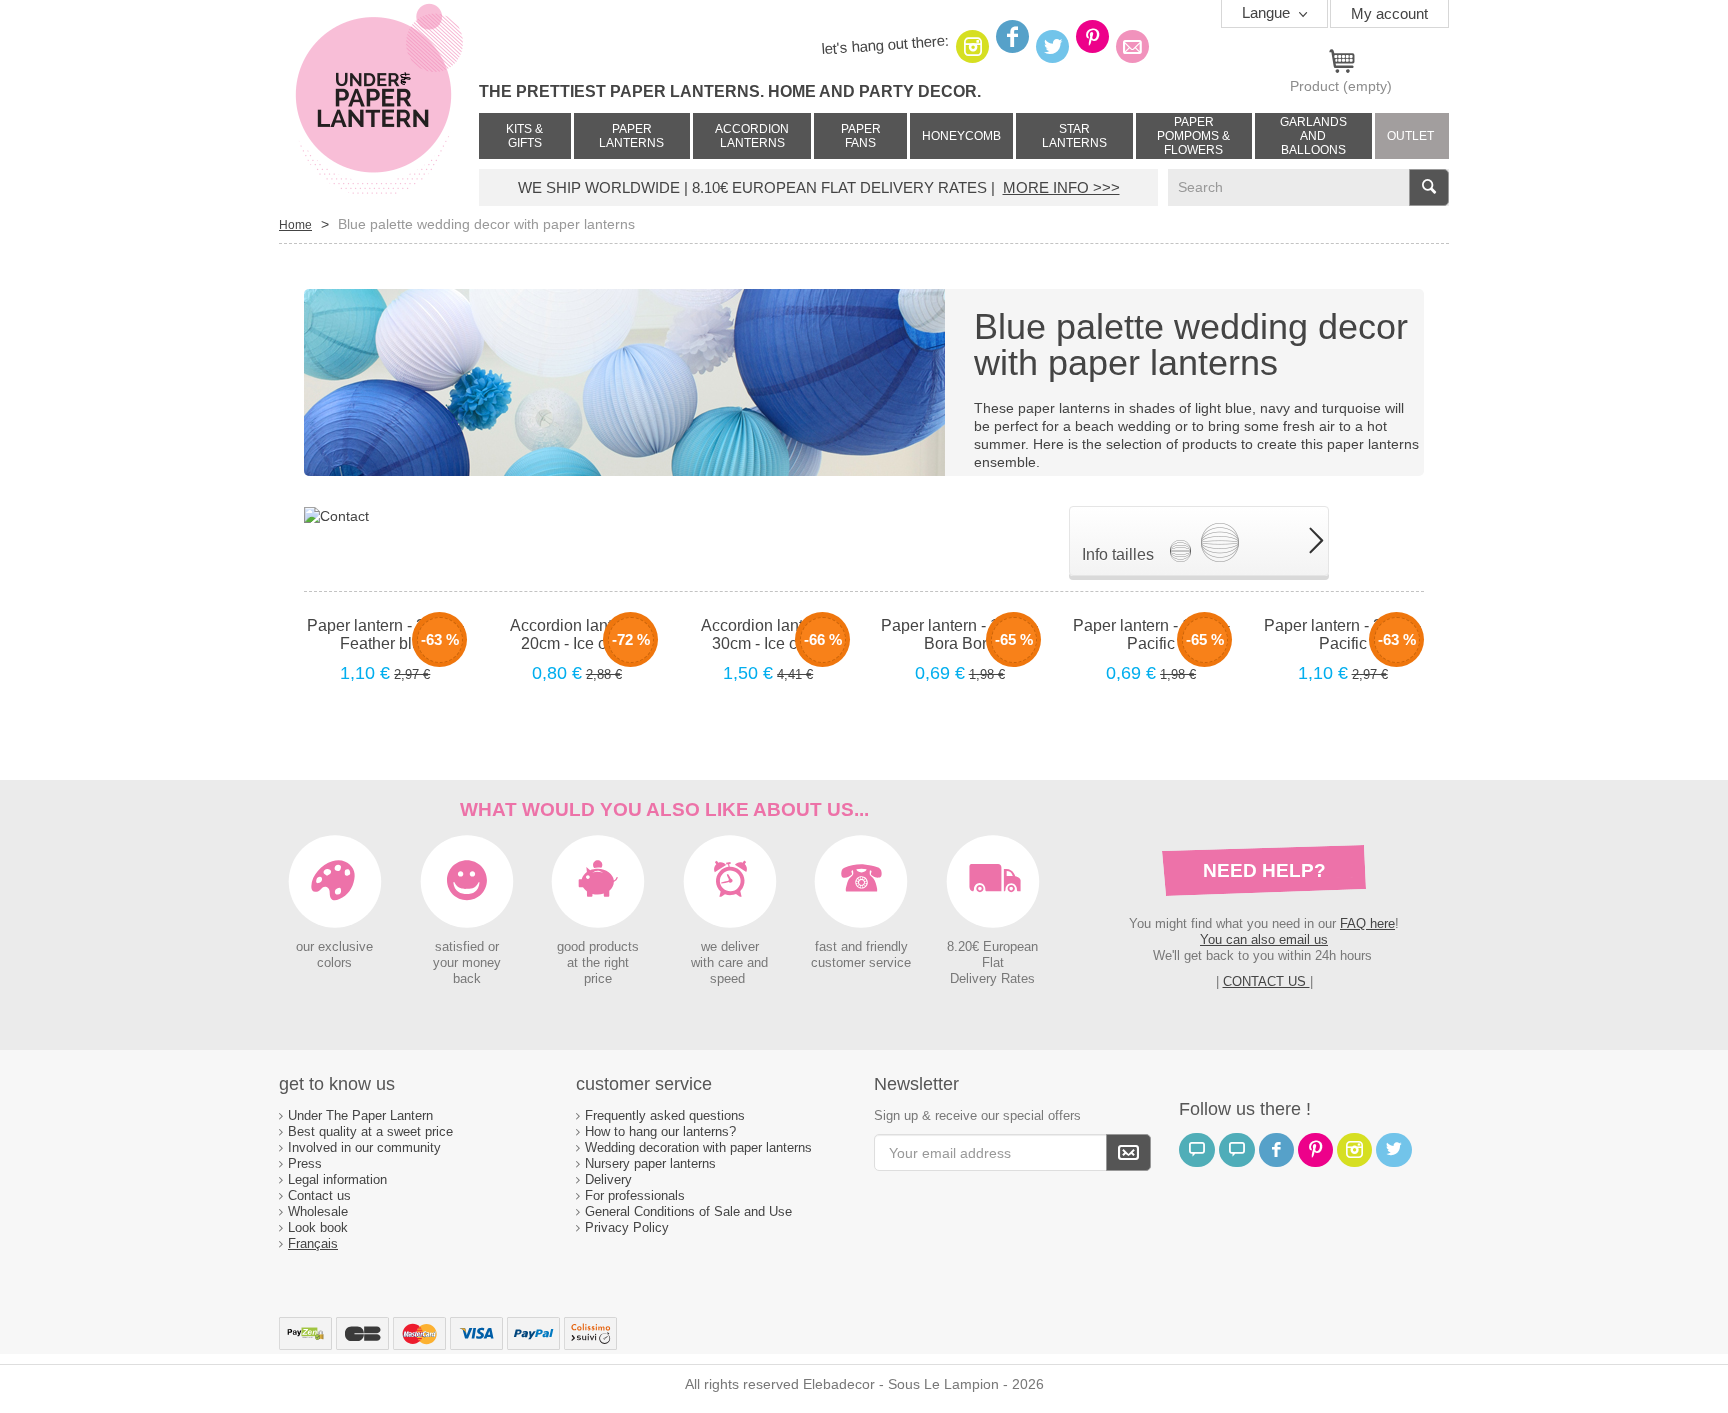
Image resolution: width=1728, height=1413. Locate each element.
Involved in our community (364, 1147)
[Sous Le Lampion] (379, 100)
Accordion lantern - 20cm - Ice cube (577, 634)
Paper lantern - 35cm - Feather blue (385, 634)
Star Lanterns (1074, 136)
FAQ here (1367, 923)
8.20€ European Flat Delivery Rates (992, 963)
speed (727, 979)
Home (295, 225)
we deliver (730, 947)
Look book (318, 1227)
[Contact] (336, 515)
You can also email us (1264, 939)
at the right (598, 963)
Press (305, 1163)
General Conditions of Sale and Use (690, 1211)
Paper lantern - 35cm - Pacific (1342, 634)
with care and (729, 963)
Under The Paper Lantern (360, 1115)
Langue (1268, 12)
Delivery (608, 1179)
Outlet (1410, 136)
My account (1389, 13)
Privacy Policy (627, 1227)
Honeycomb (961, 136)
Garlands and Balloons (1313, 136)
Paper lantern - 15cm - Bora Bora (959, 634)
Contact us (319, 1195)
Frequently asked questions (665, 1115)
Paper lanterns (631, 136)
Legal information (337, 1179)
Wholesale (318, 1211)
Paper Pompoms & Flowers (1193, 136)
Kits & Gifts (524, 136)
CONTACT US (1266, 981)
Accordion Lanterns (752, 136)
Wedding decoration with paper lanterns (698, 1147)
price (598, 979)
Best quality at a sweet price (370, 1131)
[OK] (1128, 1152)
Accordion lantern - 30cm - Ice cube (768, 634)
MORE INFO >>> (1061, 187)
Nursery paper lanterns (650, 1163)
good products (598, 947)
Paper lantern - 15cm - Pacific (1151, 634)
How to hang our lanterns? (660, 1131)
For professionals (635, 1195)
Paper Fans (861, 136)
